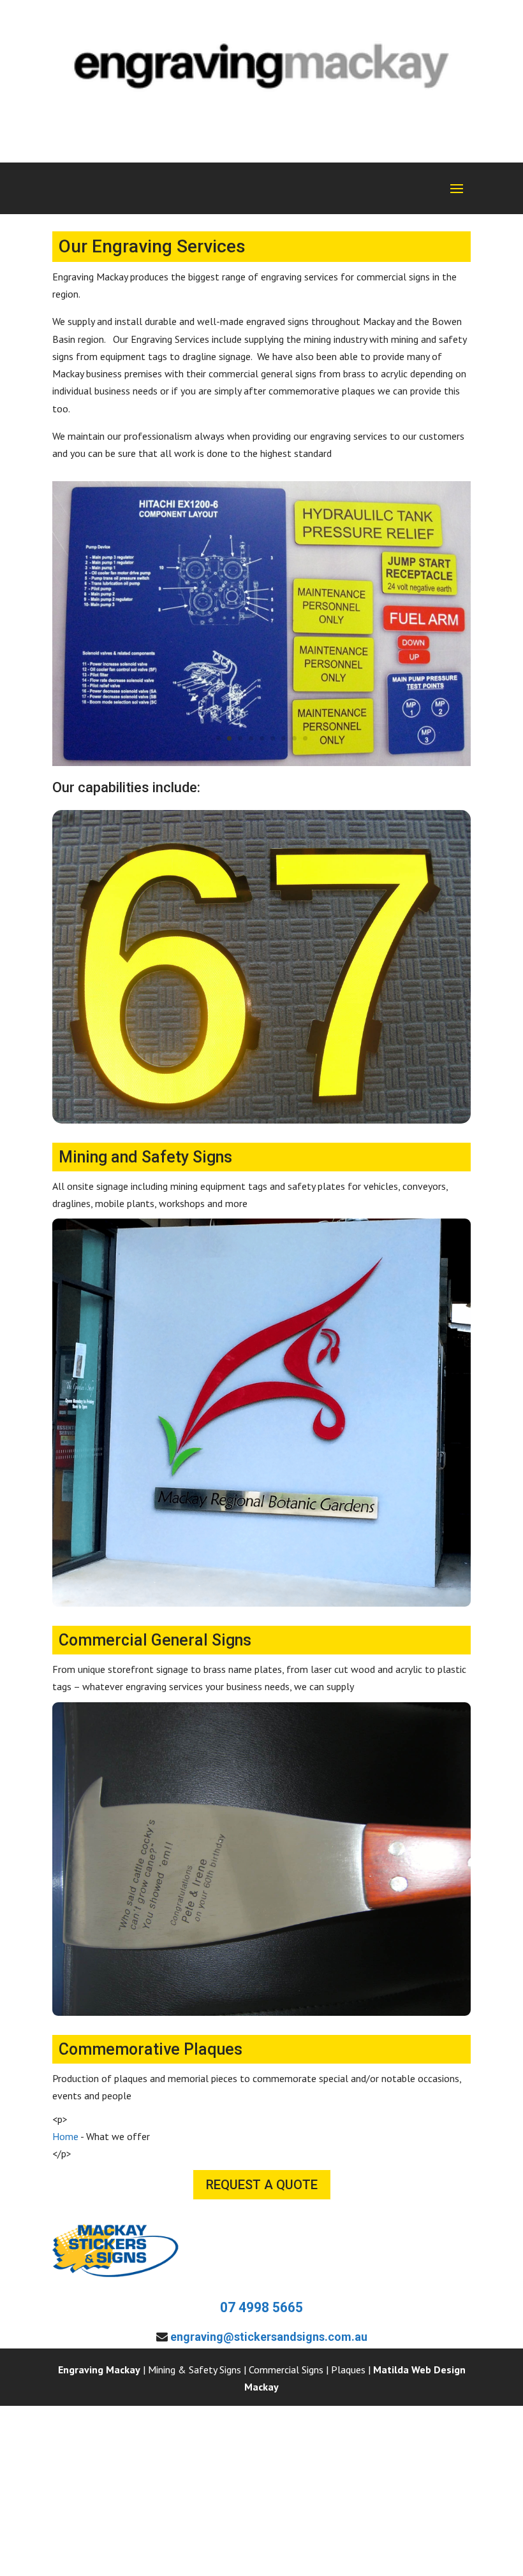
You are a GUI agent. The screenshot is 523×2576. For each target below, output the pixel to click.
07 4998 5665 (261, 2307)
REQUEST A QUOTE (262, 2185)
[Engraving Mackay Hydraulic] (261, 762)
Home (65, 2136)
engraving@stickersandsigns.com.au (269, 2337)
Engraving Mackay (99, 2370)
